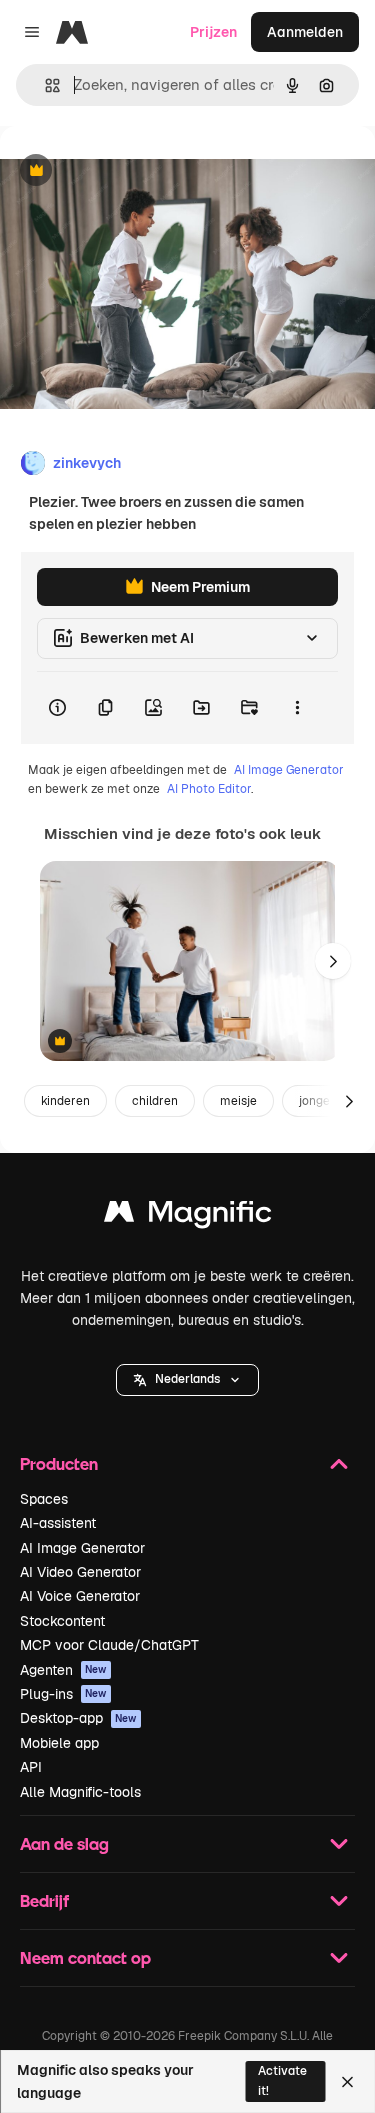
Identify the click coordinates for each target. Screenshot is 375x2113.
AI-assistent (58, 1523)
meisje (238, 1101)
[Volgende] (333, 961)
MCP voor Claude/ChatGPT (109, 1645)
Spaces (44, 1499)
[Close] (347, 2082)
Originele (131, 171)
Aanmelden (305, 32)
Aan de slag (64, 1843)
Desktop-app (78, 1718)
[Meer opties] (297, 708)
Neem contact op (85, 1957)
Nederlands (187, 1379)
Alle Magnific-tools (80, 1792)
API (31, 1767)
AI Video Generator (80, 1572)
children (155, 1101)
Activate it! (282, 2080)
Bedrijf (44, 1900)
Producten (59, 1463)
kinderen (65, 1101)
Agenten (63, 1670)
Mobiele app (59, 1743)
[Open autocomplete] (44, 85)
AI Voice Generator (80, 1596)
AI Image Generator (289, 770)
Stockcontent (62, 1621)
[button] (187, 1380)
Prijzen (213, 32)
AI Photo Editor (209, 789)
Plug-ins (63, 1694)
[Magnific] (188, 1216)
